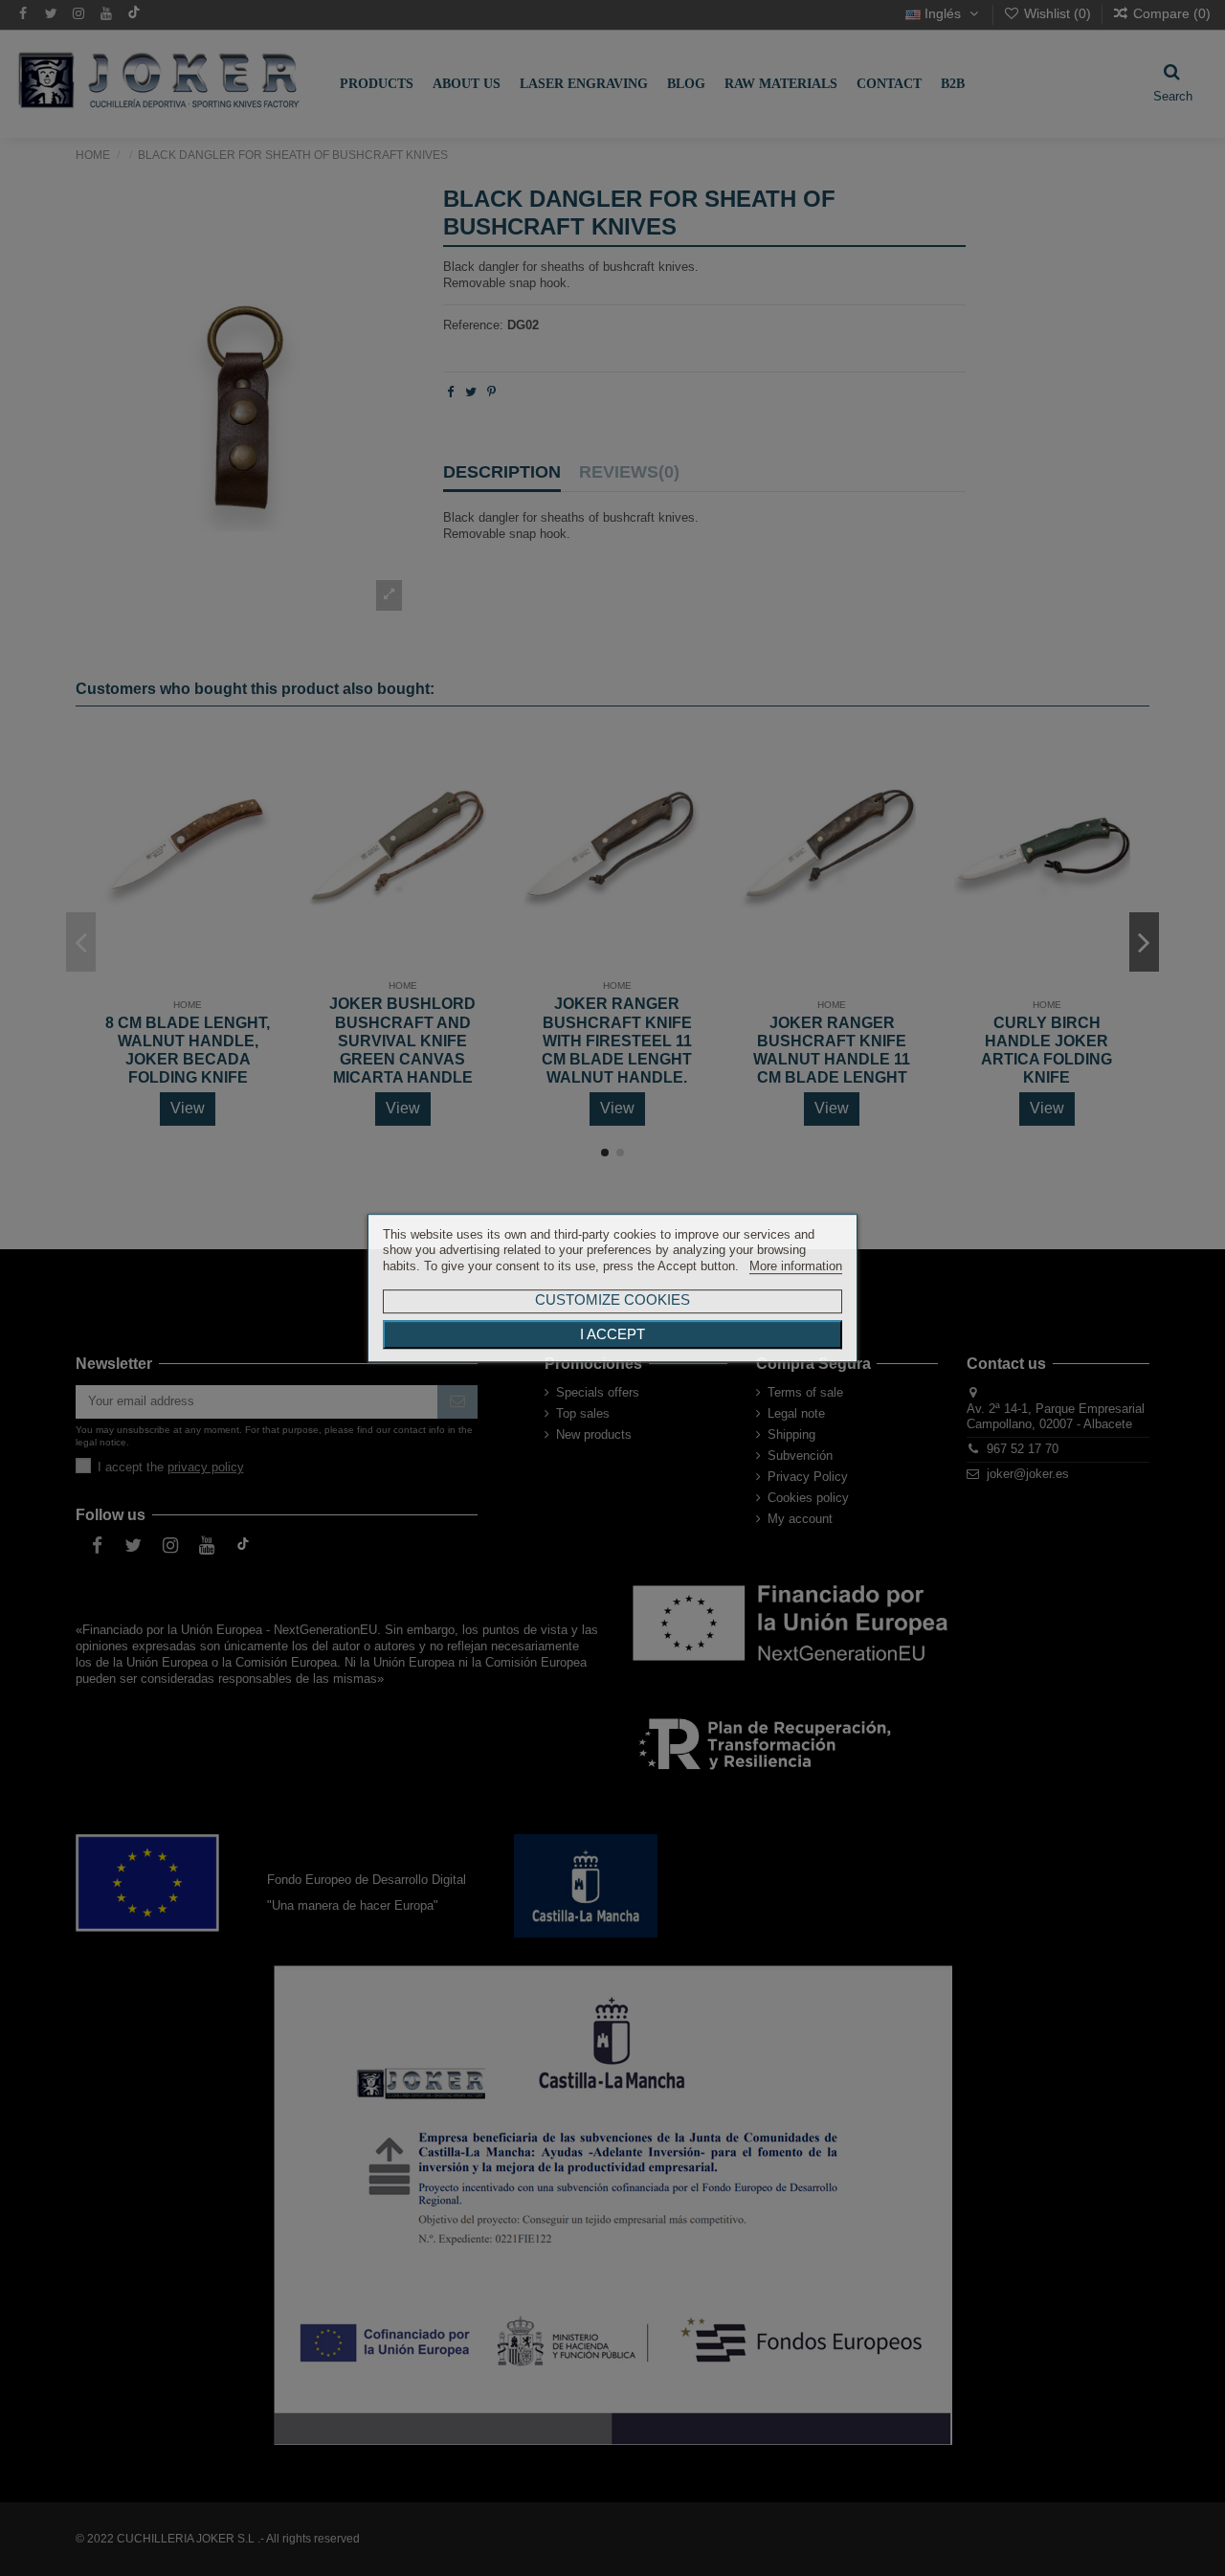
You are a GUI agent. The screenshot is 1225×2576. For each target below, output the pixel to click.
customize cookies (612, 1299)
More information (796, 1266)
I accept (612, 1334)
